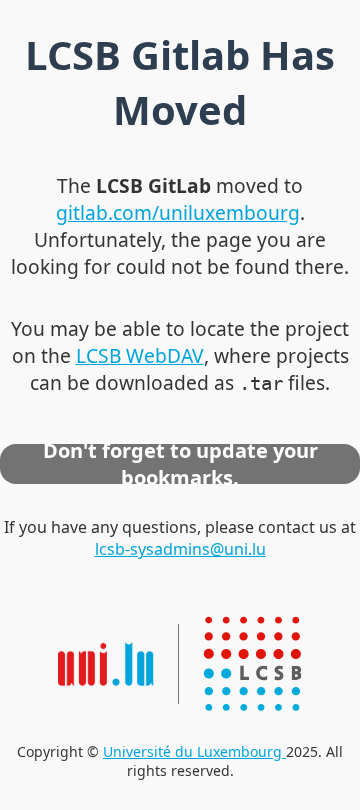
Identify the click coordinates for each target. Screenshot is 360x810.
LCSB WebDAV (140, 355)
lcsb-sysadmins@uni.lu (180, 549)
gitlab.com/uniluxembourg (178, 212)
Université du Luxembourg (194, 751)
